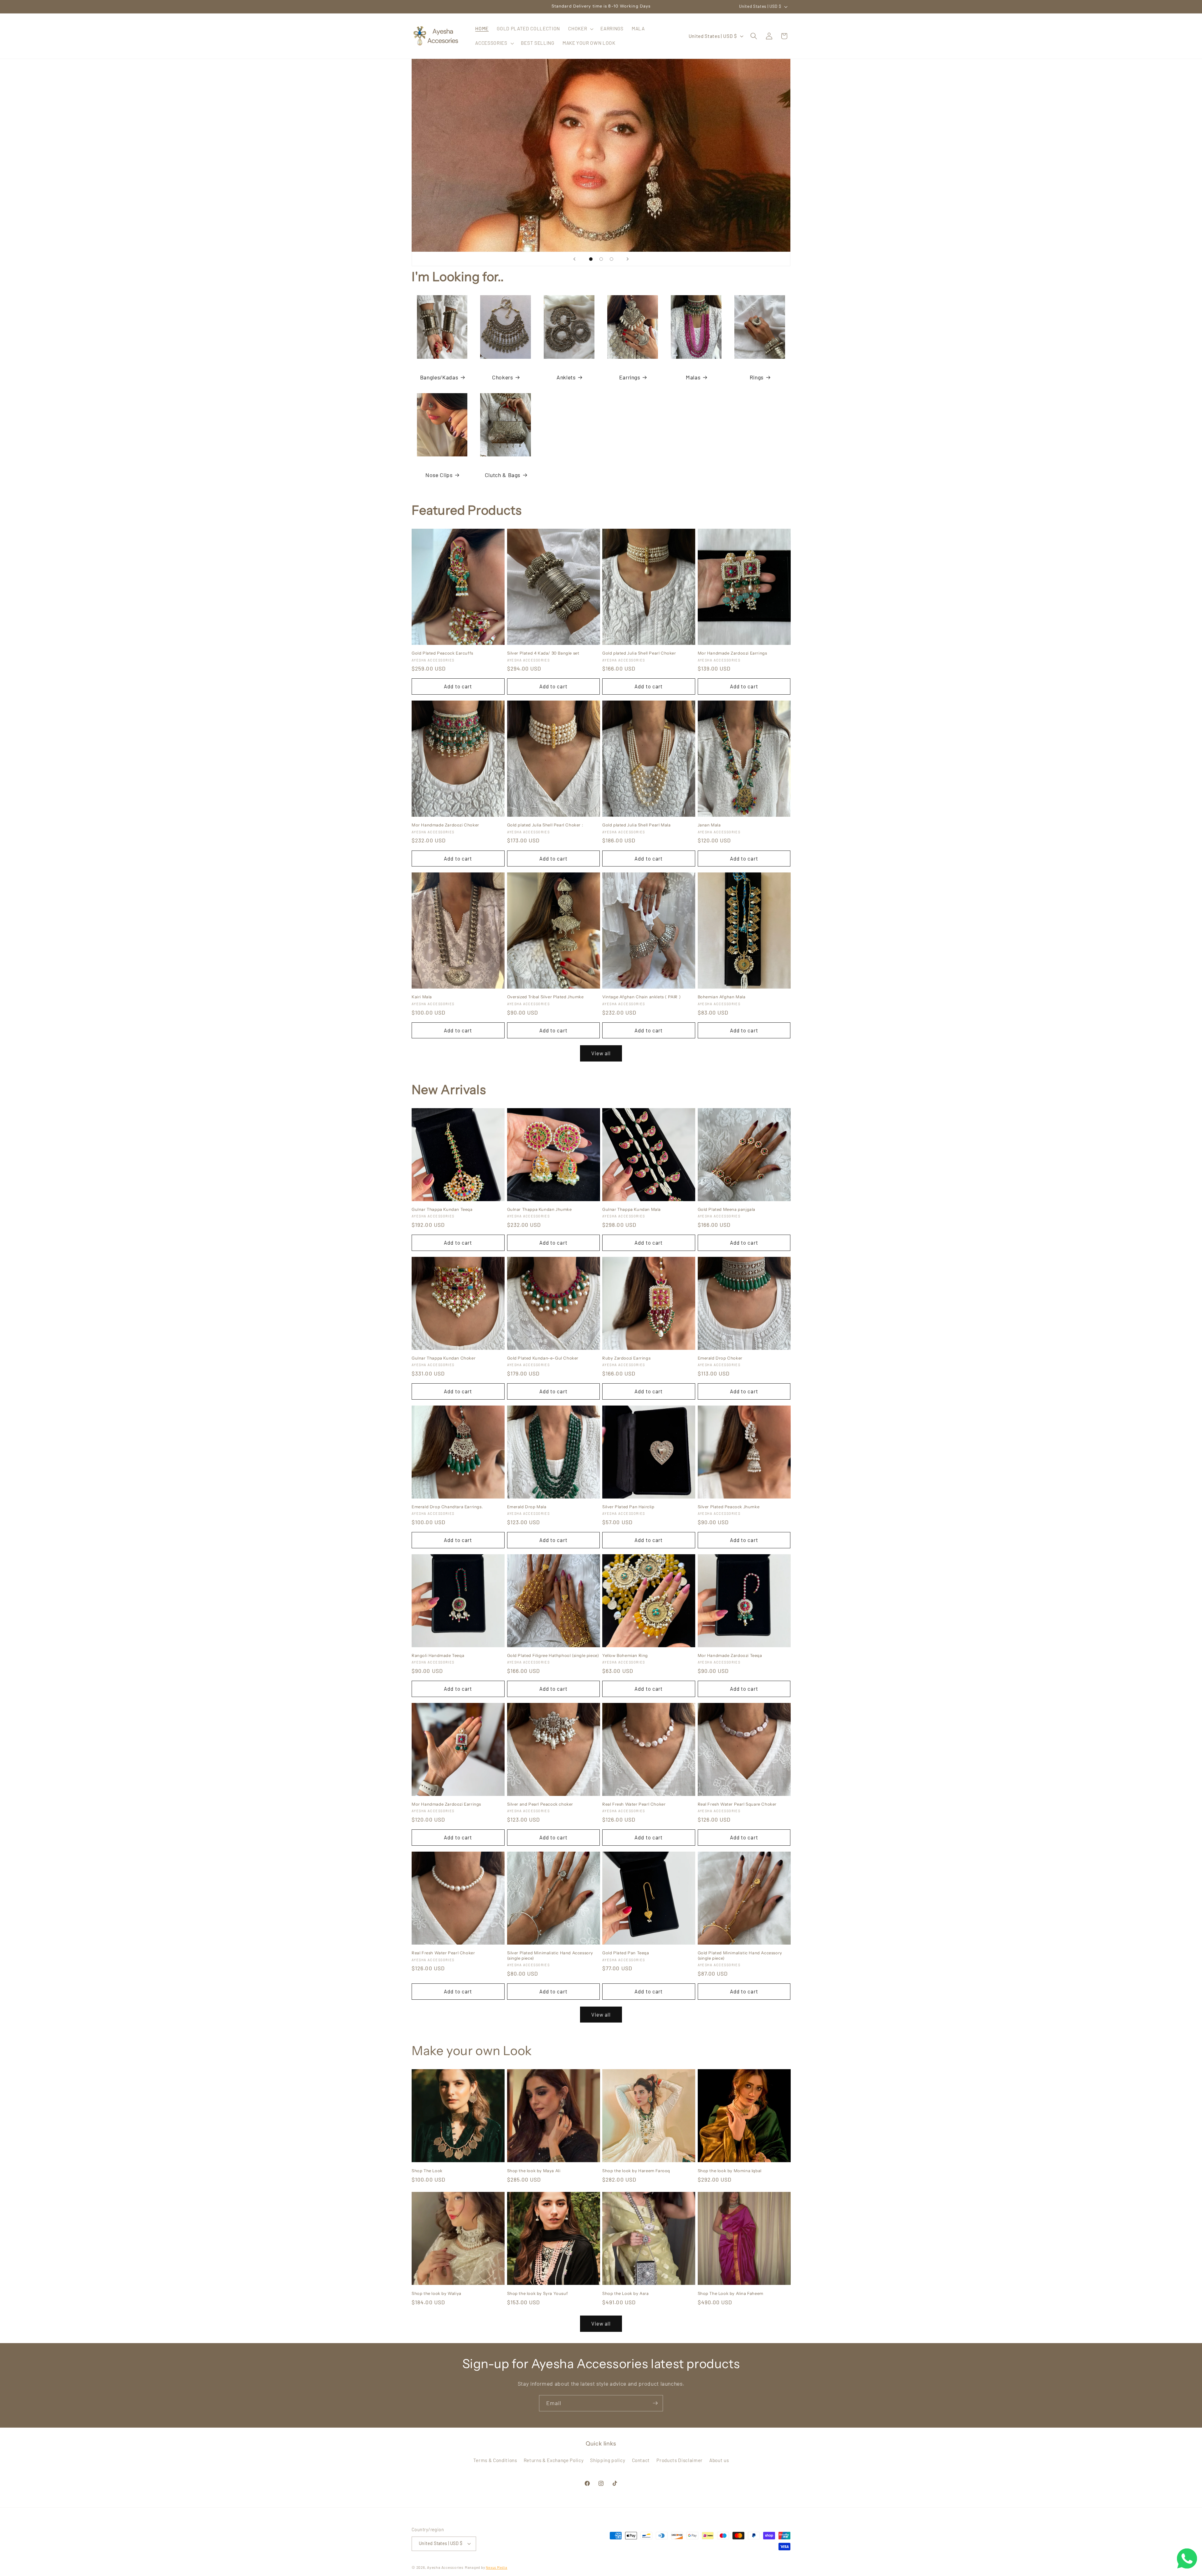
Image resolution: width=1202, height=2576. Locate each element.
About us (719, 2460)
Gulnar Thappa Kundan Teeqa (442, 1209)
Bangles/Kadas (439, 377)
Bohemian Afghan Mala (722, 997)
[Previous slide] (574, 259)
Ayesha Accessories (445, 2567)
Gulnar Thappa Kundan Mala (632, 1209)
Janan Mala (709, 825)
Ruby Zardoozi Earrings (626, 1358)
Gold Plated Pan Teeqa (626, 1953)
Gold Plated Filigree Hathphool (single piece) (553, 1655)
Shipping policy (608, 2460)
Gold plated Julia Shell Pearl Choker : (545, 825)
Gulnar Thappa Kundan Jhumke (539, 1209)
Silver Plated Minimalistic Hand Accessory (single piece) (550, 1955)
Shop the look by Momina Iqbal (730, 2171)
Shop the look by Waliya (437, 2293)
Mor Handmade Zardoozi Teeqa (730, 1655)
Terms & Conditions (495, 2460)
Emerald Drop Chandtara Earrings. (447, 1507)
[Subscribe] (655, 2403)
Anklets (566, 377)
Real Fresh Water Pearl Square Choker (737, 1804)
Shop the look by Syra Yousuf (538, 2293)
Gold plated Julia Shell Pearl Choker (639, 653)
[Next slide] (628, 259)
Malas (693, 377)
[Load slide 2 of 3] (601, 259)
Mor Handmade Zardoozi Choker (445, 825)
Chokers (503, 377)
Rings (757, 377)
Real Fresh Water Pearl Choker (634, 1804)
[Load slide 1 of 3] (591, 259)
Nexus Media (496, 2567)
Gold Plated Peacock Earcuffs (442, 653)
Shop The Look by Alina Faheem (731, 2293)
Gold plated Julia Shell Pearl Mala (636, 825)
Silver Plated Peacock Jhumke (729, 1507)
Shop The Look (427, 2171)
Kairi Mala (422, 997)
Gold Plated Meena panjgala (727, 1209)
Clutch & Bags (503, 475)
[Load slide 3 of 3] (611, 259)
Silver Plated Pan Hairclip (628, 1507)
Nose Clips (439, 475)
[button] (580, 29)
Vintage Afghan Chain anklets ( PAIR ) (641, 997)
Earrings (630, 377)
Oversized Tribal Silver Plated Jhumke (545, 997)
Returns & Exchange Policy (554, 2460)
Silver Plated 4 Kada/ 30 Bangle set (543, 653)
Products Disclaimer (680, 2460)
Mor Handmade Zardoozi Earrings (732, 653)
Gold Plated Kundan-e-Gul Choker (543, 1358)
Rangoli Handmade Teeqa (438, 1655)
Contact (641, 2460)
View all (601, 1053)
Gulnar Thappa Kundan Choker (444, 1358)
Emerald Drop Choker (720, 1358)
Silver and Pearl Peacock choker (540, 1804)
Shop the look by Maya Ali (534, 2171)
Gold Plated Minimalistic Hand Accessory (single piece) (740, 1955)
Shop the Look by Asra (626, 2293)
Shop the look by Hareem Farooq (636, 2171)
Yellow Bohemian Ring (625, 1655)
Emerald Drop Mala (527, 1507)
